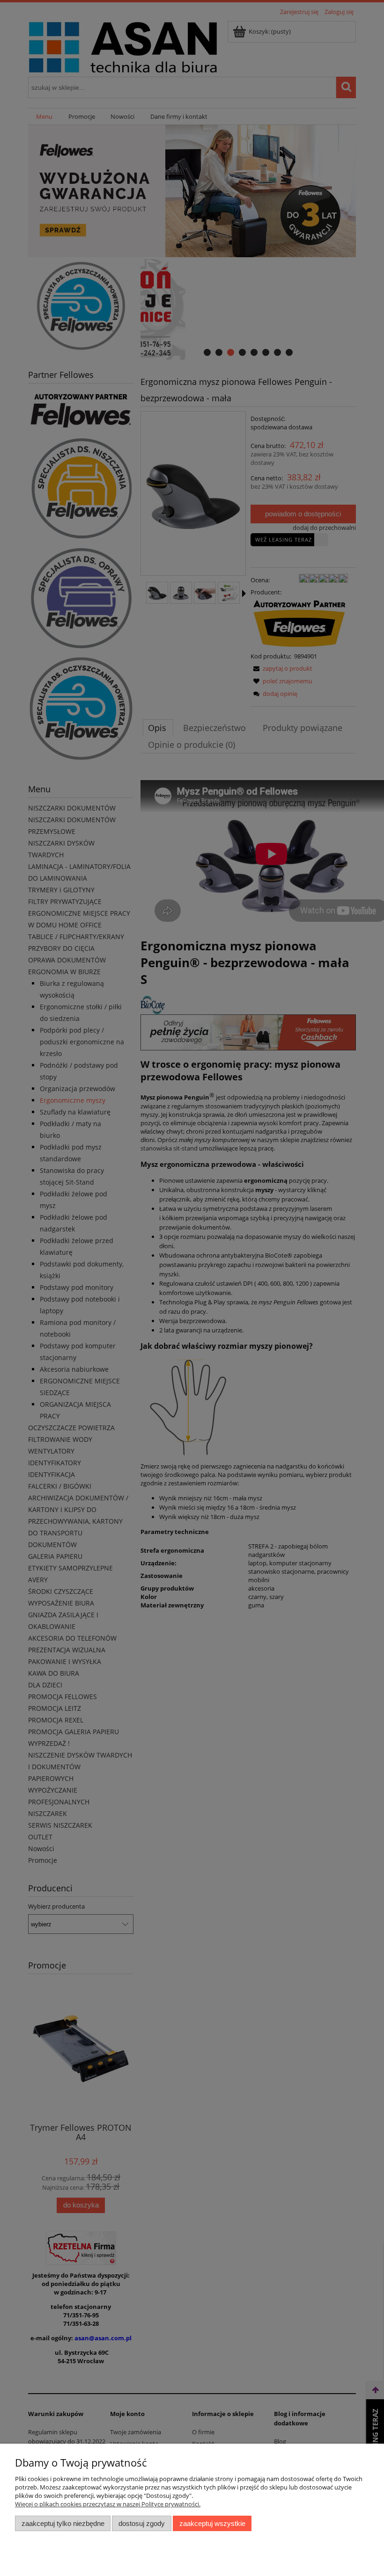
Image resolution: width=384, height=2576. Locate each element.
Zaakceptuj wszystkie (212, 2523)
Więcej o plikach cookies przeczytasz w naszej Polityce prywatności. (108, 2504)
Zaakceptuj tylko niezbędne (63, 2523)
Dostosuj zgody (142, 2523)
